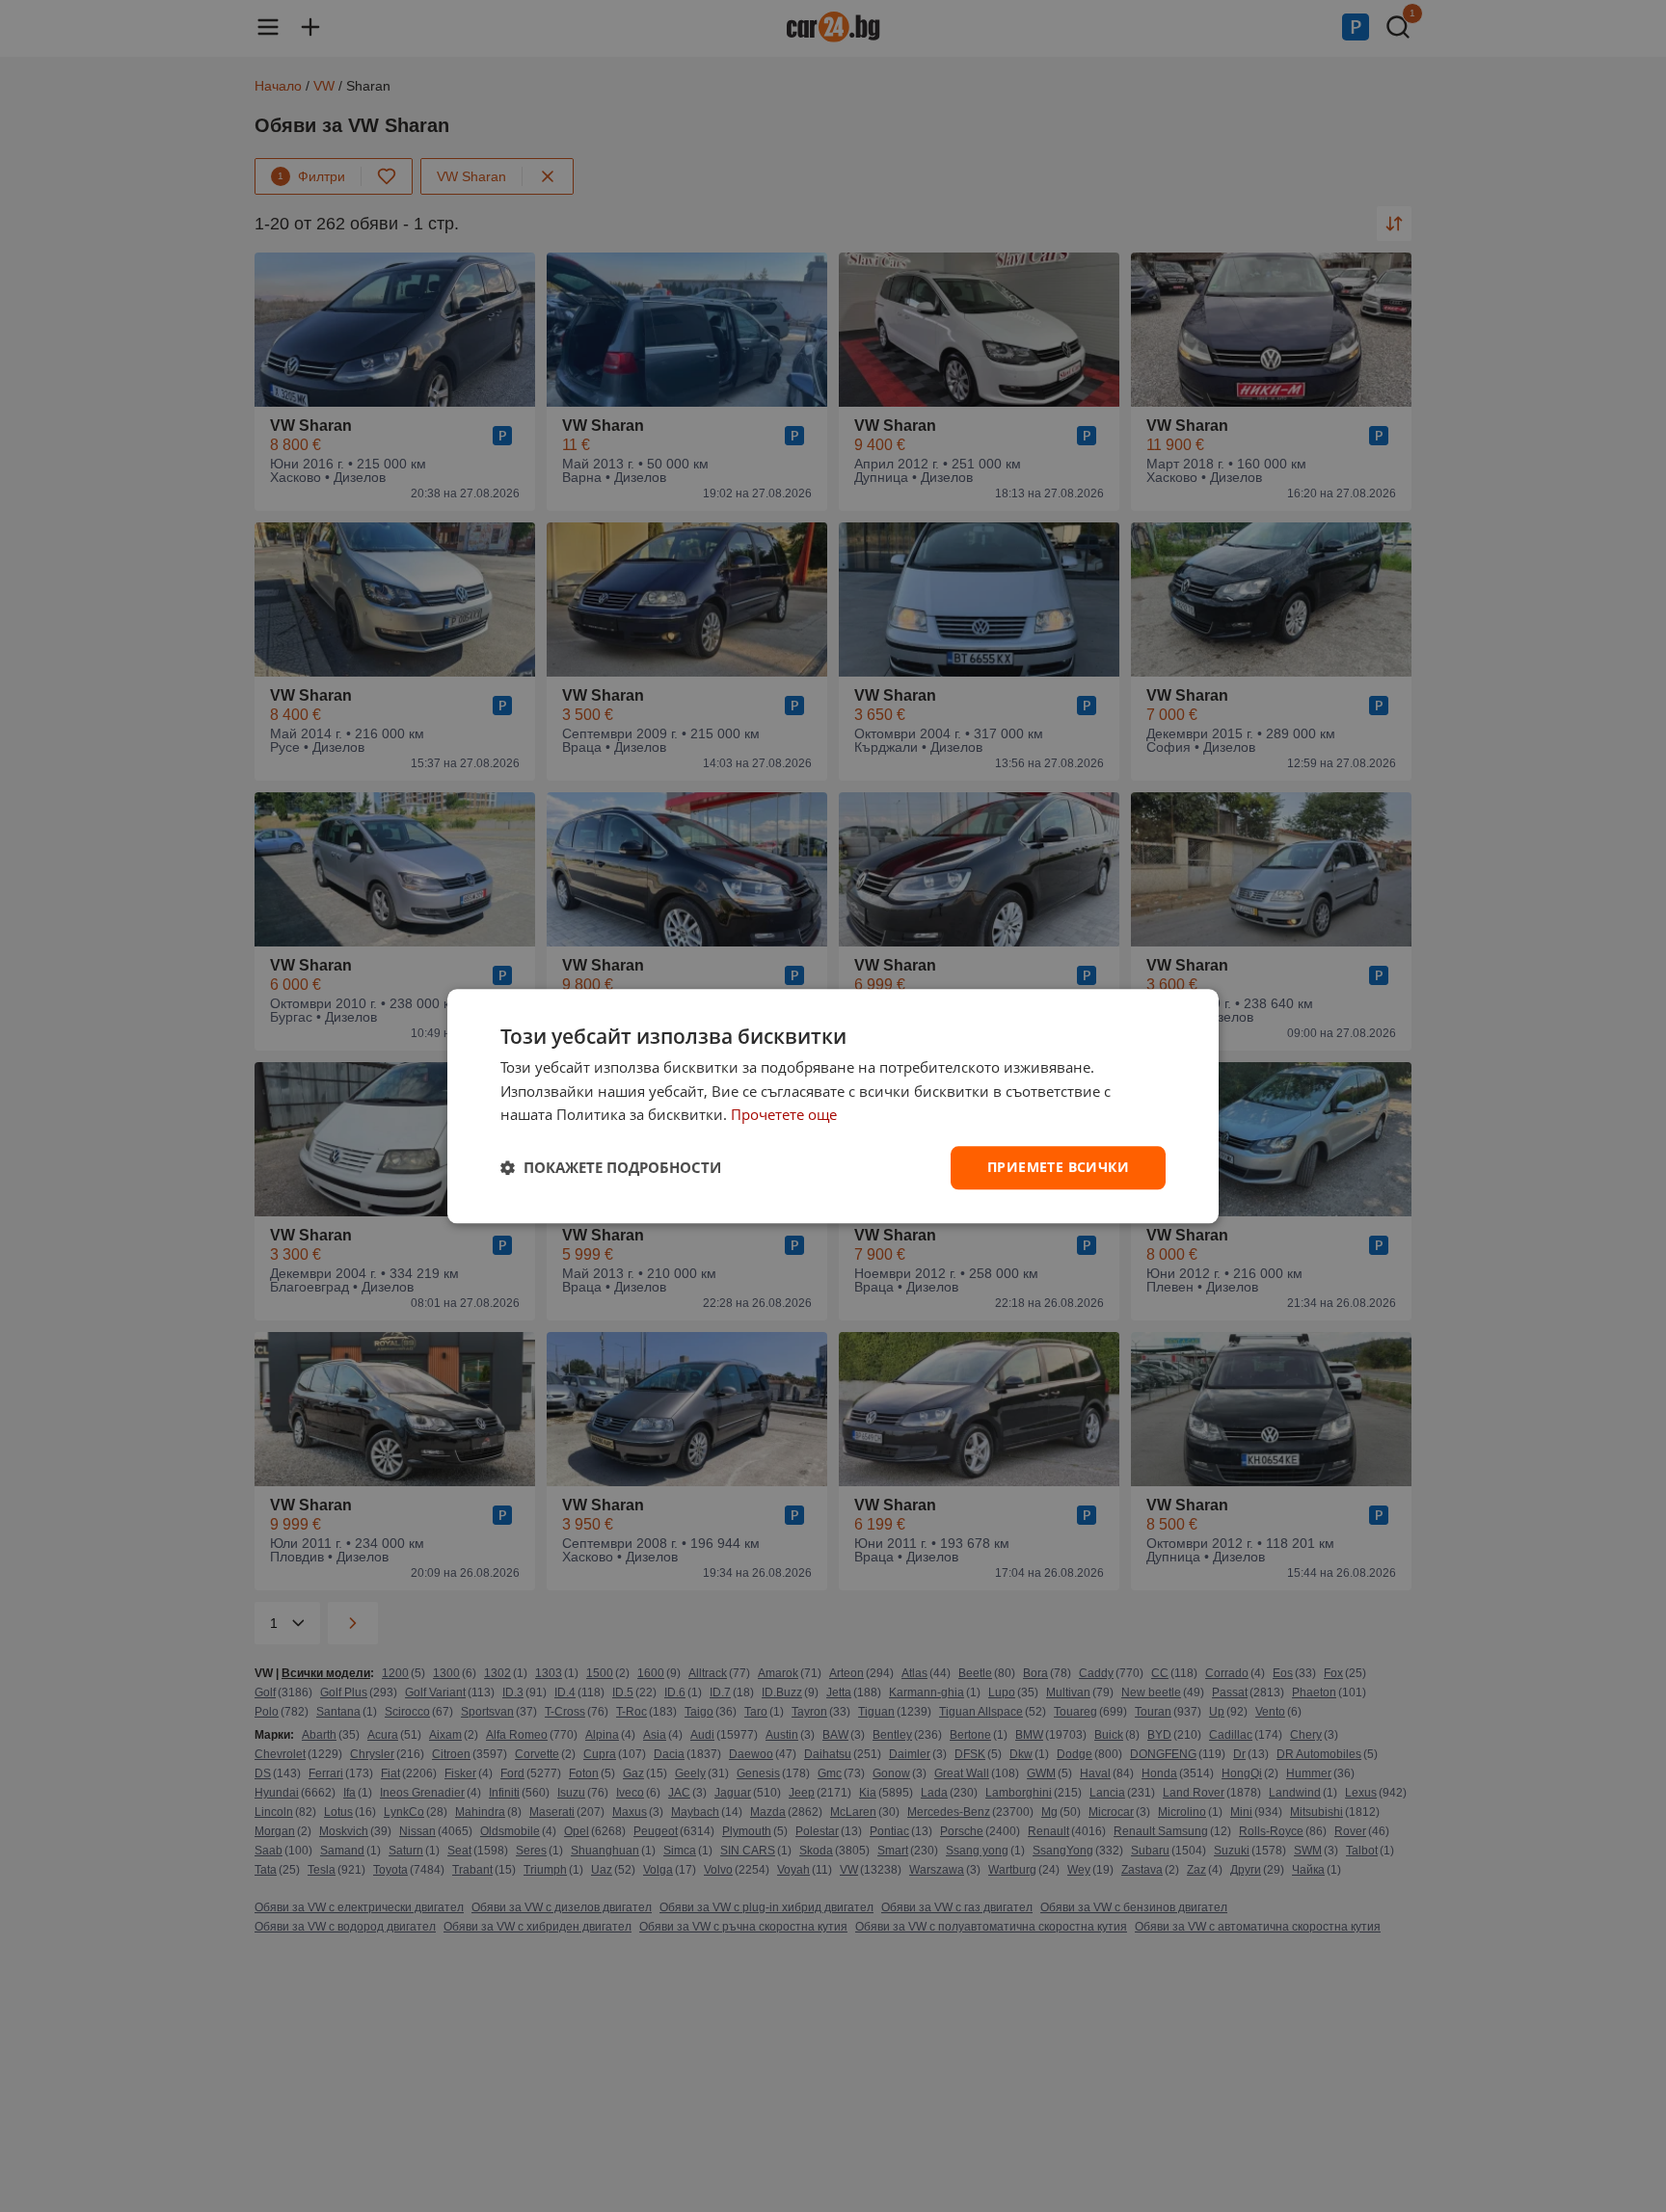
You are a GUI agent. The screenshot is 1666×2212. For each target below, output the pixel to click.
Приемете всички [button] (1058, 1167)
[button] (611, 1168)
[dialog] (833, 1106)
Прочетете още (784, 1115)
